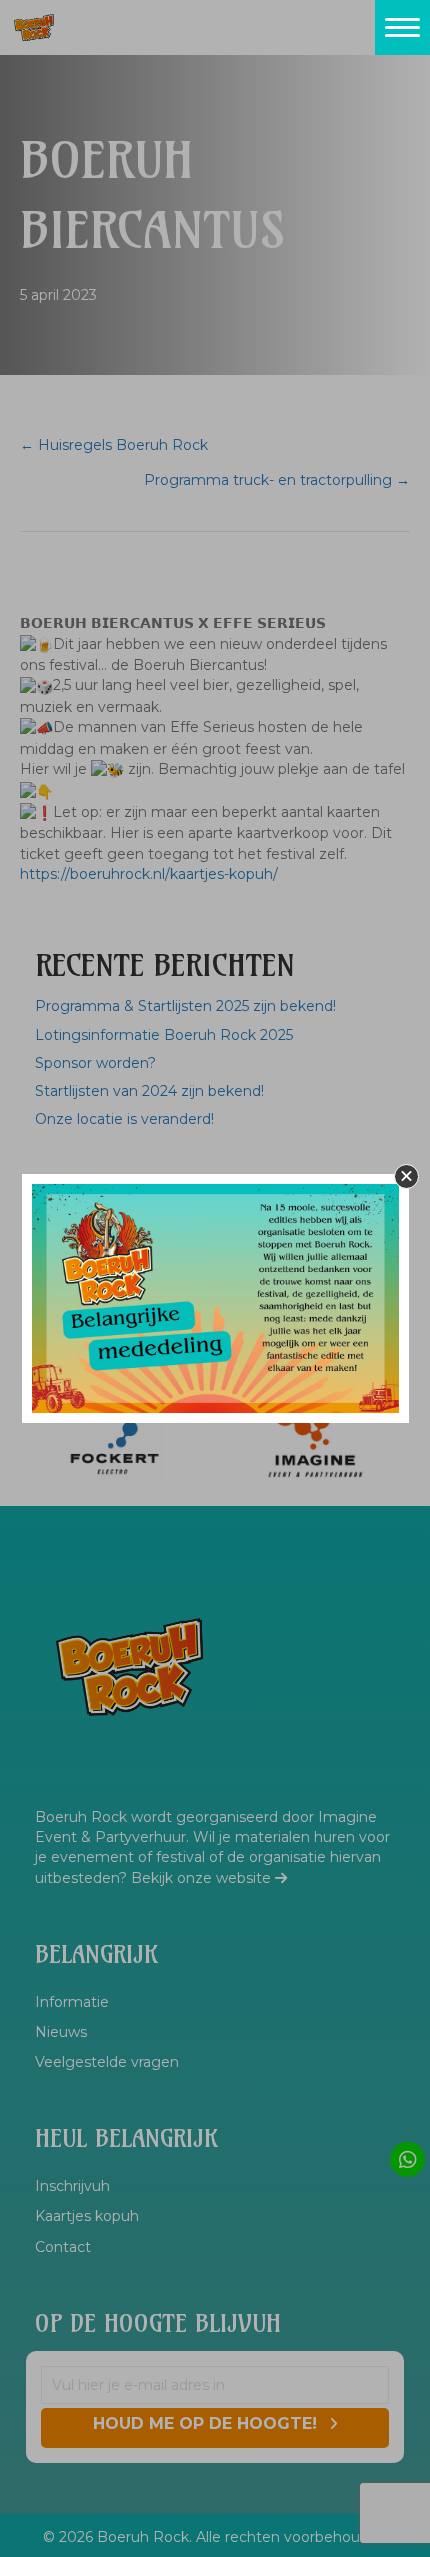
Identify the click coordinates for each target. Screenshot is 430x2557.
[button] (406, 1176)
